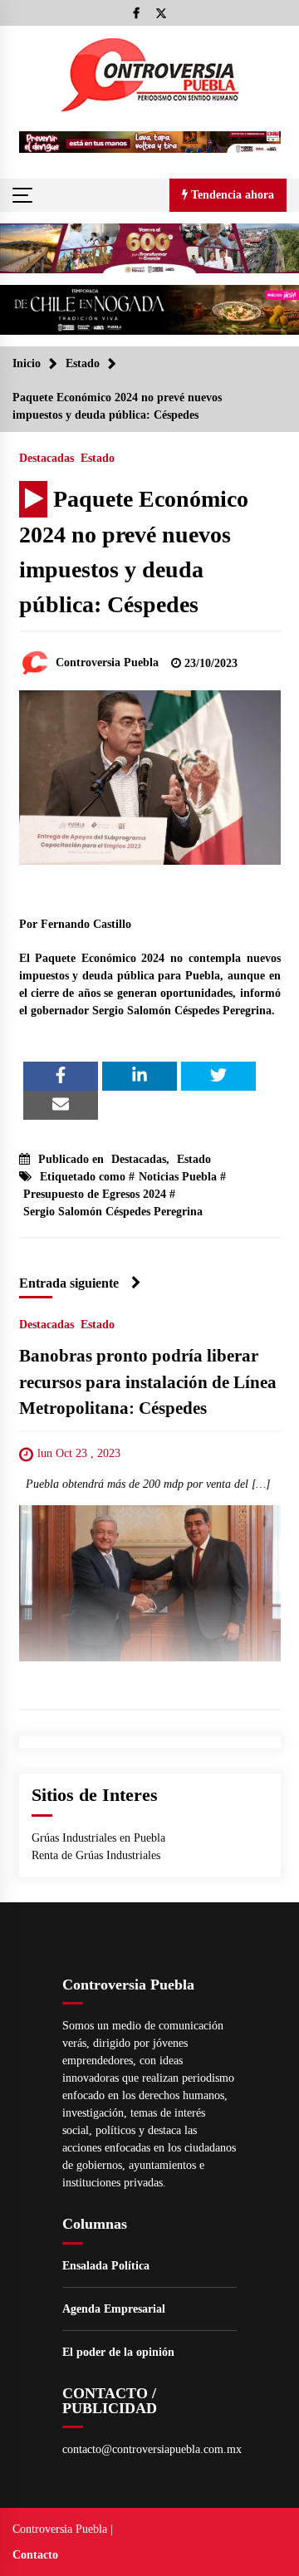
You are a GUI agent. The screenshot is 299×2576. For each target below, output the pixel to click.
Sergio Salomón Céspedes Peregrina (113, 1212)
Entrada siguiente (69, 1283)
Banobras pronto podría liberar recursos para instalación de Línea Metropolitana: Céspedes (148, 1383)
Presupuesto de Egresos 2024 (95, 1194)
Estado (98, 458)
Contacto (35, 2555)
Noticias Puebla (178, 1177)
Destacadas (47, 458)
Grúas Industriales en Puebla (98, 1838)
